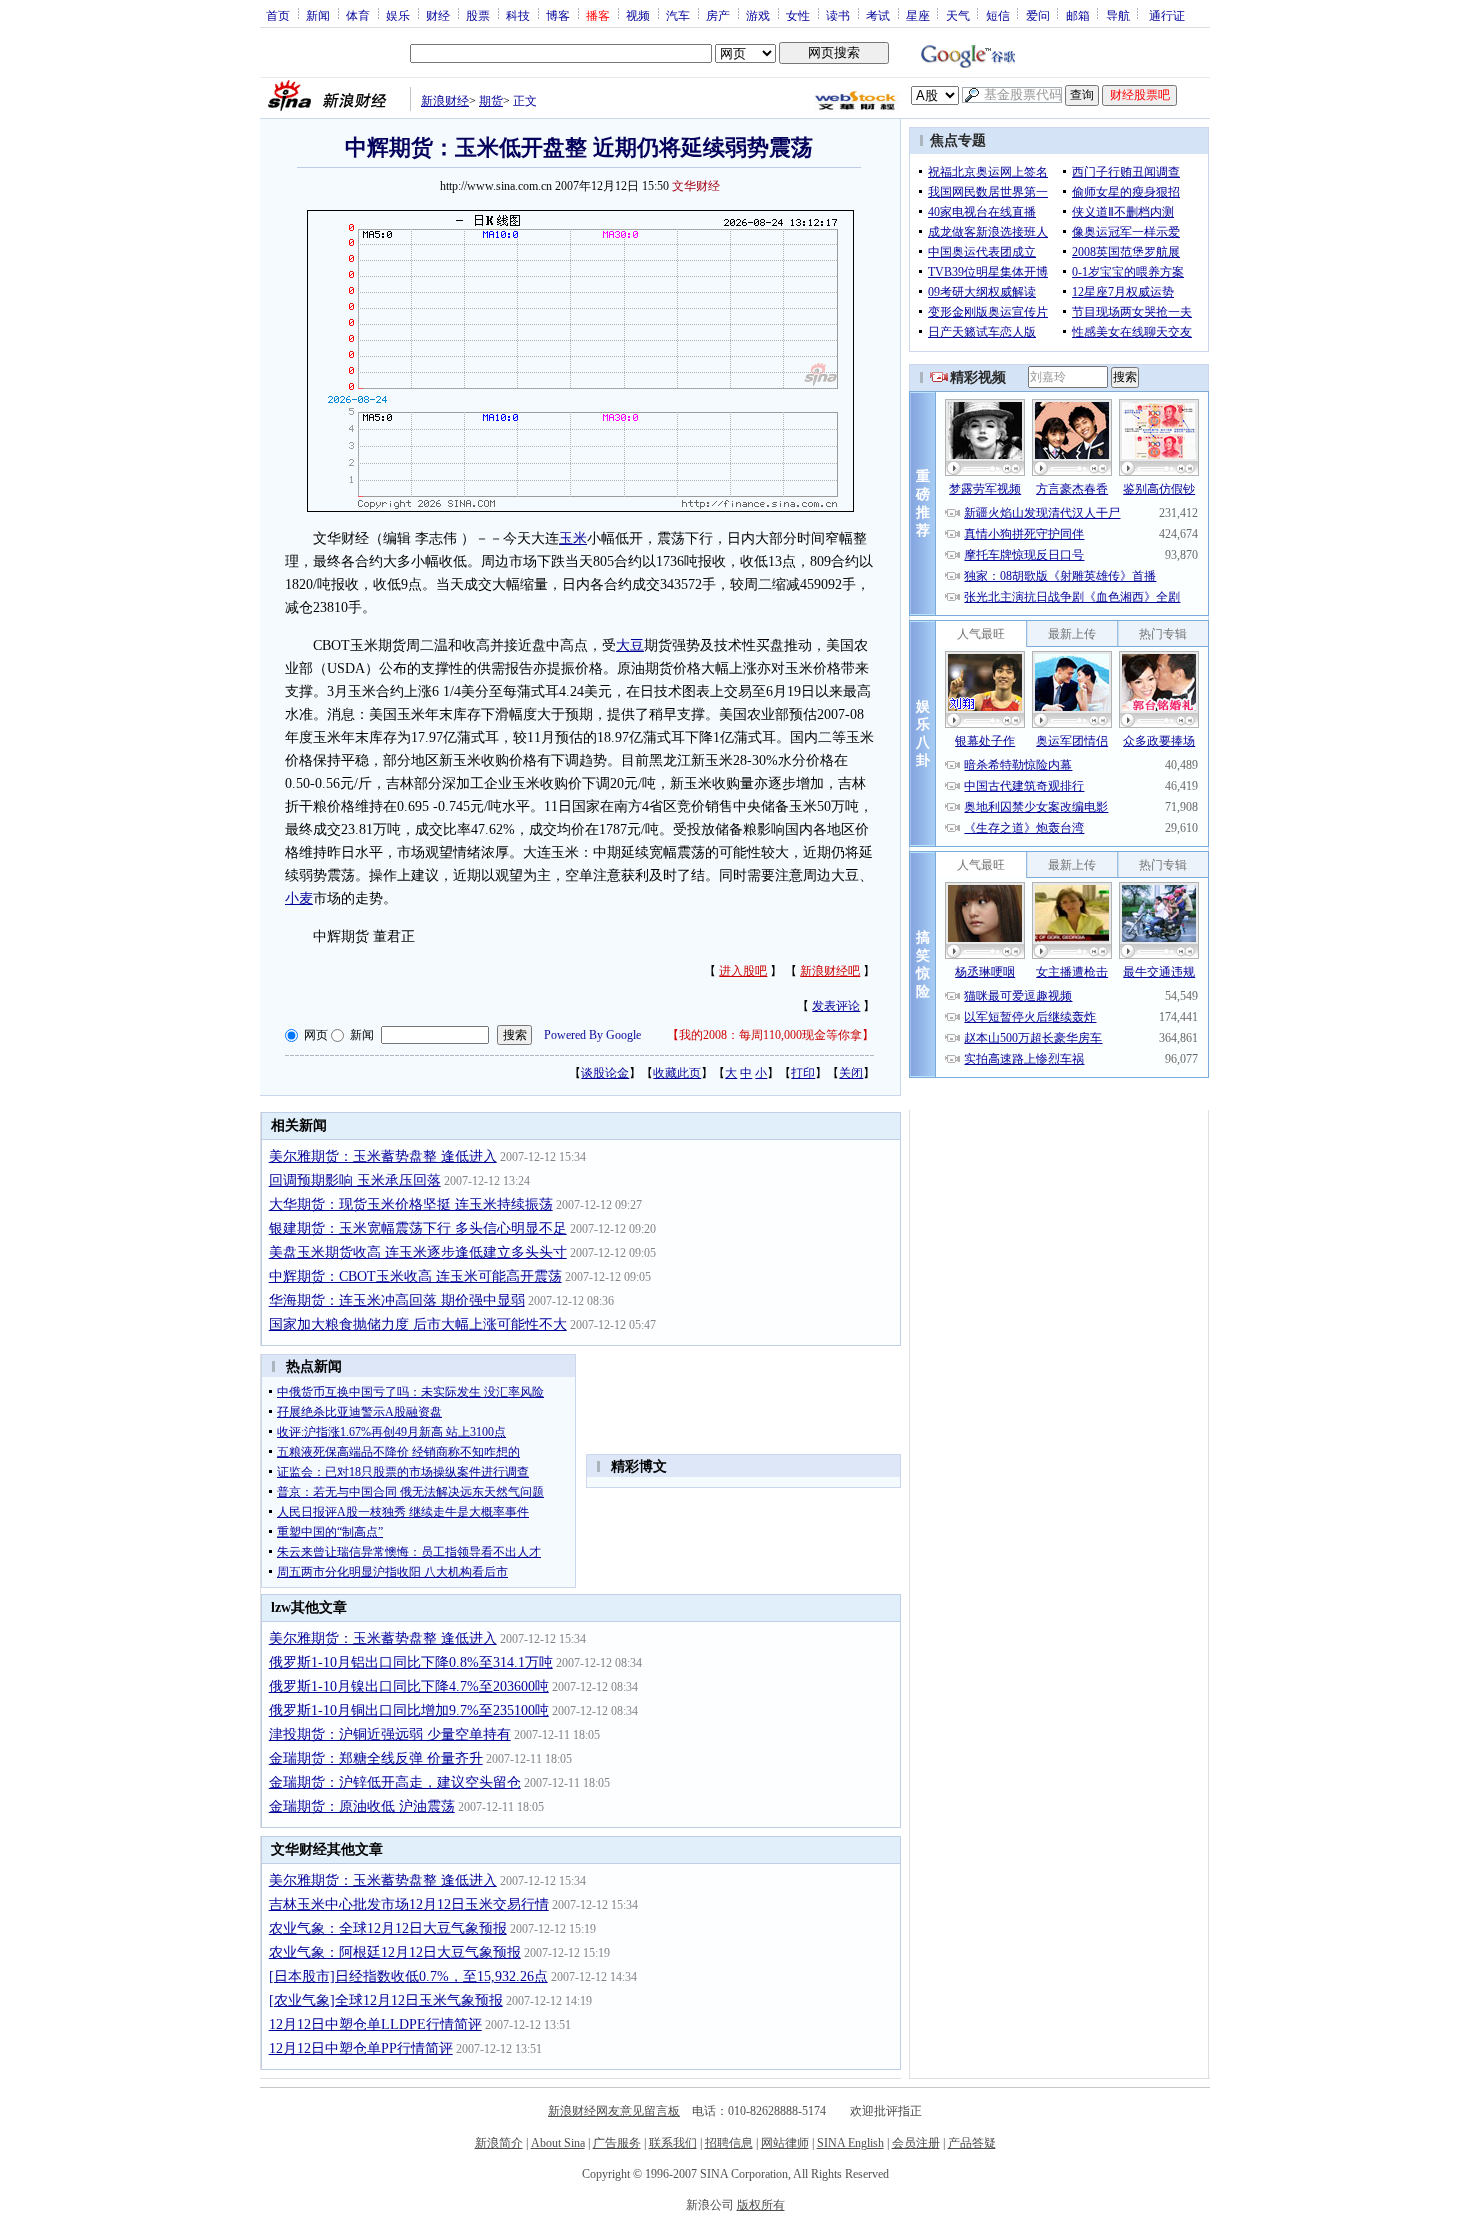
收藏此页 (677, 1073)
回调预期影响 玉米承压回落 (355, 1180)
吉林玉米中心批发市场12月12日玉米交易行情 (409, 1904)
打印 (803, 1073)
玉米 (573, 538)
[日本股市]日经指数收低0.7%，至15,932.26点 (408, 1976)
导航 (1118, 15)
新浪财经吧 (830, 971)
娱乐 (398, 15)
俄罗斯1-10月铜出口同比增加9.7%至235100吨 (409, 1710)
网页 (316, 1035)
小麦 (299, 898)
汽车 (678, 15)
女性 (798, 15)
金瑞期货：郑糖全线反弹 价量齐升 (376, 1758)
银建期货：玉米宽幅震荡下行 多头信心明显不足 (418, 1228)
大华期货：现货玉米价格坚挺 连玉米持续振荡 (411, 1204)
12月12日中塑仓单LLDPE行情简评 (375, 2024)
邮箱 (1078, 15)
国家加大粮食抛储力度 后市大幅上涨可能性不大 (418, 1324)
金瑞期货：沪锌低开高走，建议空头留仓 (395, 1782)
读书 (838, 15)
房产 (718, 15)
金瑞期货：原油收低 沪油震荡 (362, 1806)
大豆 (630, 645)
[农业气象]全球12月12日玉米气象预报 (386, 2000)
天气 (958, 15)
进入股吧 (743, 971)
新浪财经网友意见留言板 (614, 2111)
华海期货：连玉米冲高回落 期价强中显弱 (397, 1300)
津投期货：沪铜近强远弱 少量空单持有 (390, 1734)
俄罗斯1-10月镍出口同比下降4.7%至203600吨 (409, 1686)
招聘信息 (729, 2143)
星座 (918, 15)
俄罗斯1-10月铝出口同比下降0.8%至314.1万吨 (411, 1662)
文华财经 (696, 186)
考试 (878, 15)
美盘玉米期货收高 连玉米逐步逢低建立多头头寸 (418, 1252)
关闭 (851, 1073)
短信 (998, 15)
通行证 (1167, 15)
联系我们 (673, 2143)
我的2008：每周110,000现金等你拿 (770, 1035)
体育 (358, 15)
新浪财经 (445, 101)
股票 (478, 15)
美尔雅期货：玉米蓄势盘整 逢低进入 (383, 1156)
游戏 (758, 15)
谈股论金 (605, 1073)
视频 (638, 15)
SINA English (850, 2143)
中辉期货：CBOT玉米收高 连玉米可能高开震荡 (415, 1276)
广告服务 (617, 2143)
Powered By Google (592, 1035)
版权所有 (761, 2205)
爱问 (1038, 15)
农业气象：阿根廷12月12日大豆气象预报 (395, 1952)
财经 (438, 15)
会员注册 (916, 2143)
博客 (558, 15)
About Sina (558, 2143)
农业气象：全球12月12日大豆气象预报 (388, 1928)
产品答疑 (972, 2143)
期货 (491, 101)
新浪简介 (499, 2143)
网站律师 (785, 2143)
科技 (518, 15)
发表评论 (836, 1006)
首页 (278, 15)
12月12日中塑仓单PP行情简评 (361, 2048)
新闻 (318, 15)
